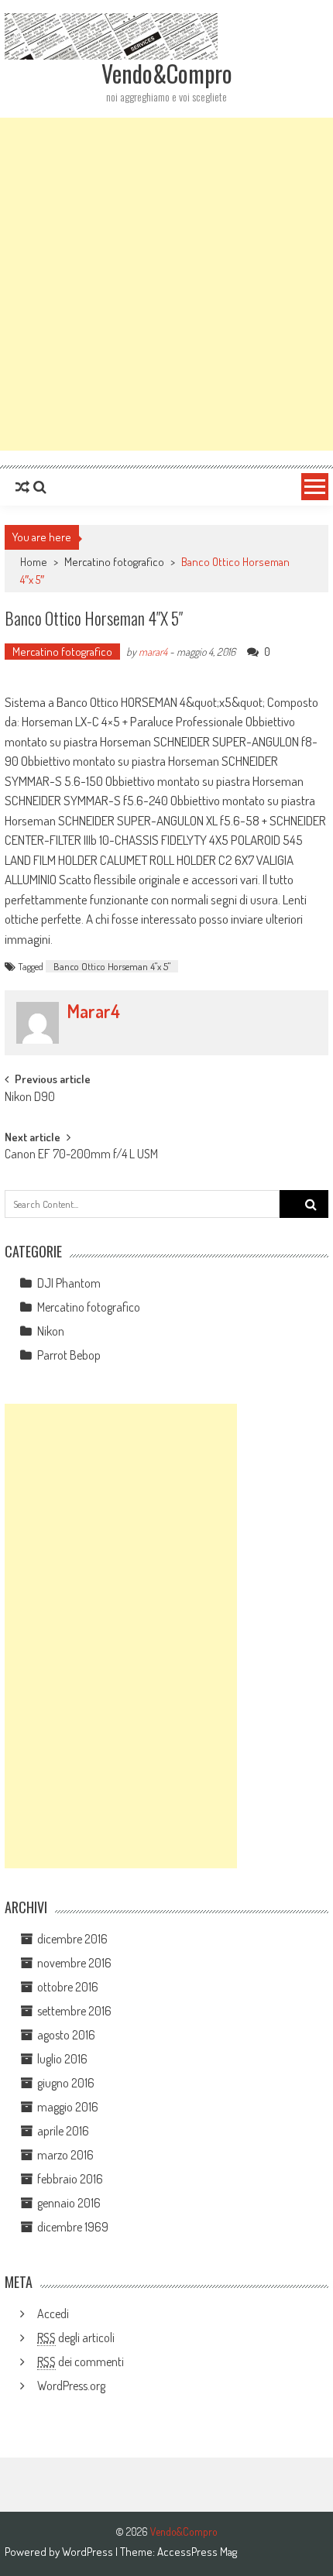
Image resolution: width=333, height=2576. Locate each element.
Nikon (51, 1331)
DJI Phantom (69, 1283)
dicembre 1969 (73, 2227)
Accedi (53, 2314)
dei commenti (81, 2362)
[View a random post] (22, 487)
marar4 (153, 652)
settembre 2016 (74, 2011)
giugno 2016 (66, 2083)
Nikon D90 (30, 1098)
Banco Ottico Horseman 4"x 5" (112, 966)
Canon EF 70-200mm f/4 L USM (81, 1155)
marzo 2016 (65, 2155)
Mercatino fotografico (114, 562)
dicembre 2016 (72, 1939)
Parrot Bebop (69, 1355)
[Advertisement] (166, 284)
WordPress (89, 2552)
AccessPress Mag (197, 2552)
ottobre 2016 (68, 1987)
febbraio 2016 (70, 2179)
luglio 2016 (62, 2059)
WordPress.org (71, 2386)
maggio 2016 (68, 2107)
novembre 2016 (74, 1963)
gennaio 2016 (69, 2203)
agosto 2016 (66, 2035)
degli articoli (76, 2338)
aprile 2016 (63, 2131)
